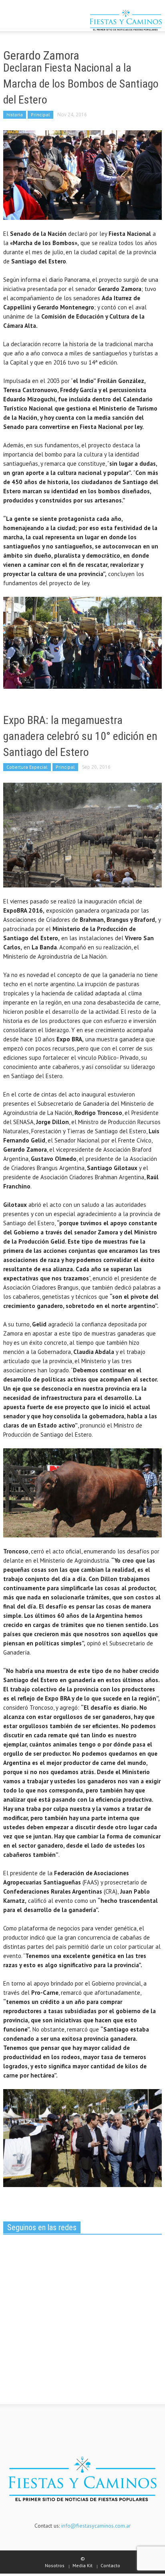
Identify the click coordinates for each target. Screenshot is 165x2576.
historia (15, 115)
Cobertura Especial (27, 767)
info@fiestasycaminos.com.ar (96, 2526)
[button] (30, 21)
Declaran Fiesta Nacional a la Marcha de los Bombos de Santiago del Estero (81, 84)
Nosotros (55, 2565)
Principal (40, 115)
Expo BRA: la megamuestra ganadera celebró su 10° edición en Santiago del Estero (80, 736)
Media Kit (82, 2565)
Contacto (110, 2565)
